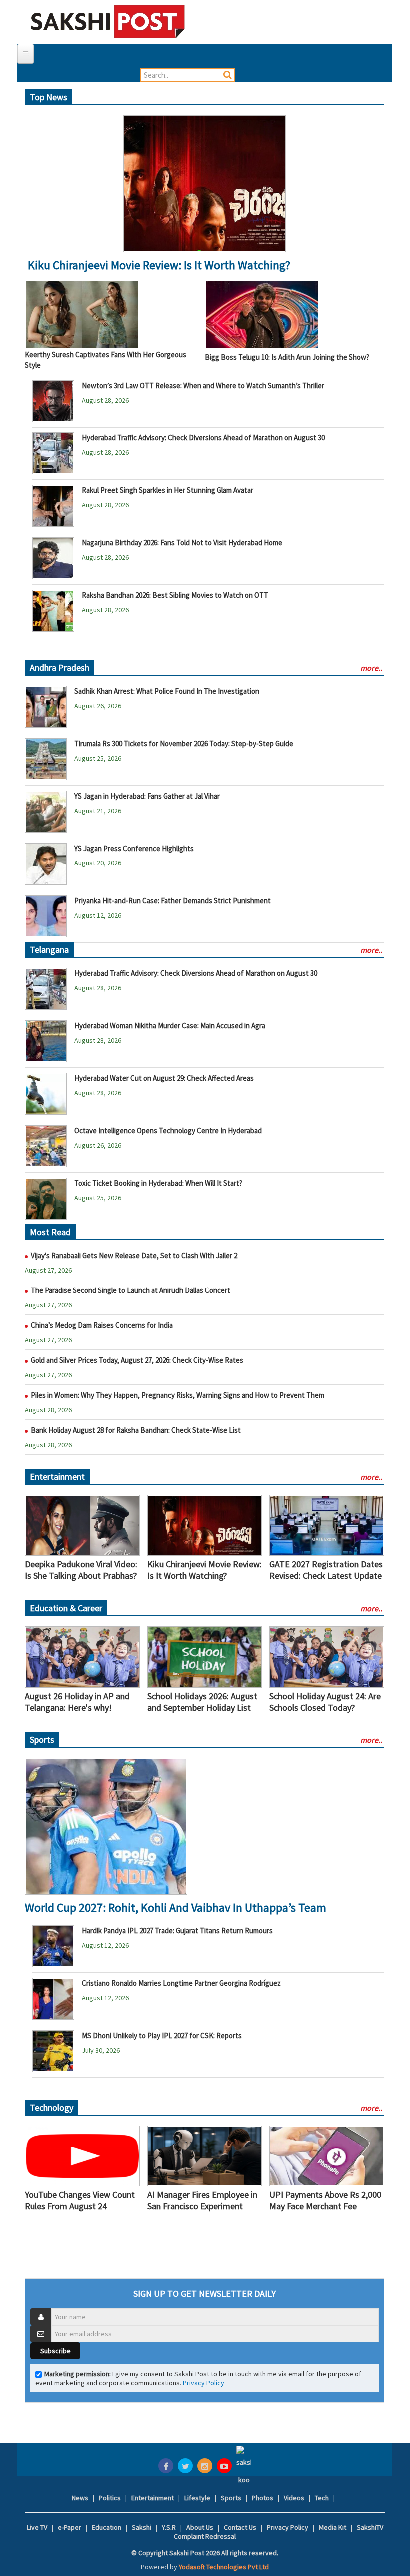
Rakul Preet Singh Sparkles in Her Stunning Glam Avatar (168, 490)
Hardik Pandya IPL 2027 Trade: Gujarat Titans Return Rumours (177, 1931)
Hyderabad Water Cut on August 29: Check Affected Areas (164, 1078)
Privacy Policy (204, 2383)
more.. (371, 668)
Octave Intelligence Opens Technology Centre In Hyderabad (168, 1130)
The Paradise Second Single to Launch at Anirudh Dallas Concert (131, 1290)
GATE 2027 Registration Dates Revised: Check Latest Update (326, 1570)
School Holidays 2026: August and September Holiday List (202, 1702)
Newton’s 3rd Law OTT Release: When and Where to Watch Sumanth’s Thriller (203, 385)
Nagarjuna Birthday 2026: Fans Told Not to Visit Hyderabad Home (182, 543)
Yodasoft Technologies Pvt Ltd (224, 2567)
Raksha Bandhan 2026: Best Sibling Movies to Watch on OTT (175, 595)
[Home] (108, 21)
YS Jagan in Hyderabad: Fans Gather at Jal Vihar (147, 796)
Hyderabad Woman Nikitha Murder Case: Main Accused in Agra (170, 1026)
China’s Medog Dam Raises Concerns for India (102, 1325)
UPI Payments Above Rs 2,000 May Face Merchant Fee (325, 2200)
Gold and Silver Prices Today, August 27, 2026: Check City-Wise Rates (137, 1360)
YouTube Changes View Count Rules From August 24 (80, 2200)
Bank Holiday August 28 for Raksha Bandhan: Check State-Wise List (136, 1430)
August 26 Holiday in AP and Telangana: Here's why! (77, 1702)
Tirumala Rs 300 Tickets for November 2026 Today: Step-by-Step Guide (184, 743)
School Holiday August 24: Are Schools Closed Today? (325, 1702)
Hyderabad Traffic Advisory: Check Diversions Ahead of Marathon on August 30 (203, 438)
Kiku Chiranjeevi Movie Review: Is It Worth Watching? (159, 265)
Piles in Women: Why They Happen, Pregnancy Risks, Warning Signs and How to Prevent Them (178, 1395)
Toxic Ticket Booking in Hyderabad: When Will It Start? (158, 1183)
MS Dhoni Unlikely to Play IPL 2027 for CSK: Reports (162, 2035)
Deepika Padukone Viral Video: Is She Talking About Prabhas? (81, 1570)
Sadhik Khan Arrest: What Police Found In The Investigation (167, 691)
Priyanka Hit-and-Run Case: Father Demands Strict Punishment (173, 901)
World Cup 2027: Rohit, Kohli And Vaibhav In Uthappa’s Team (176, 1908)
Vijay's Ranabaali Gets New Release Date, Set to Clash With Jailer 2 (134, 1255)
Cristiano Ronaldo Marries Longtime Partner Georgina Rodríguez (181, 1983)
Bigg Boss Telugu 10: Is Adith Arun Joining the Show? (287, 357)
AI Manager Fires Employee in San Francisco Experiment (202, 2200)
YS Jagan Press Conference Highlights (134, 848)
